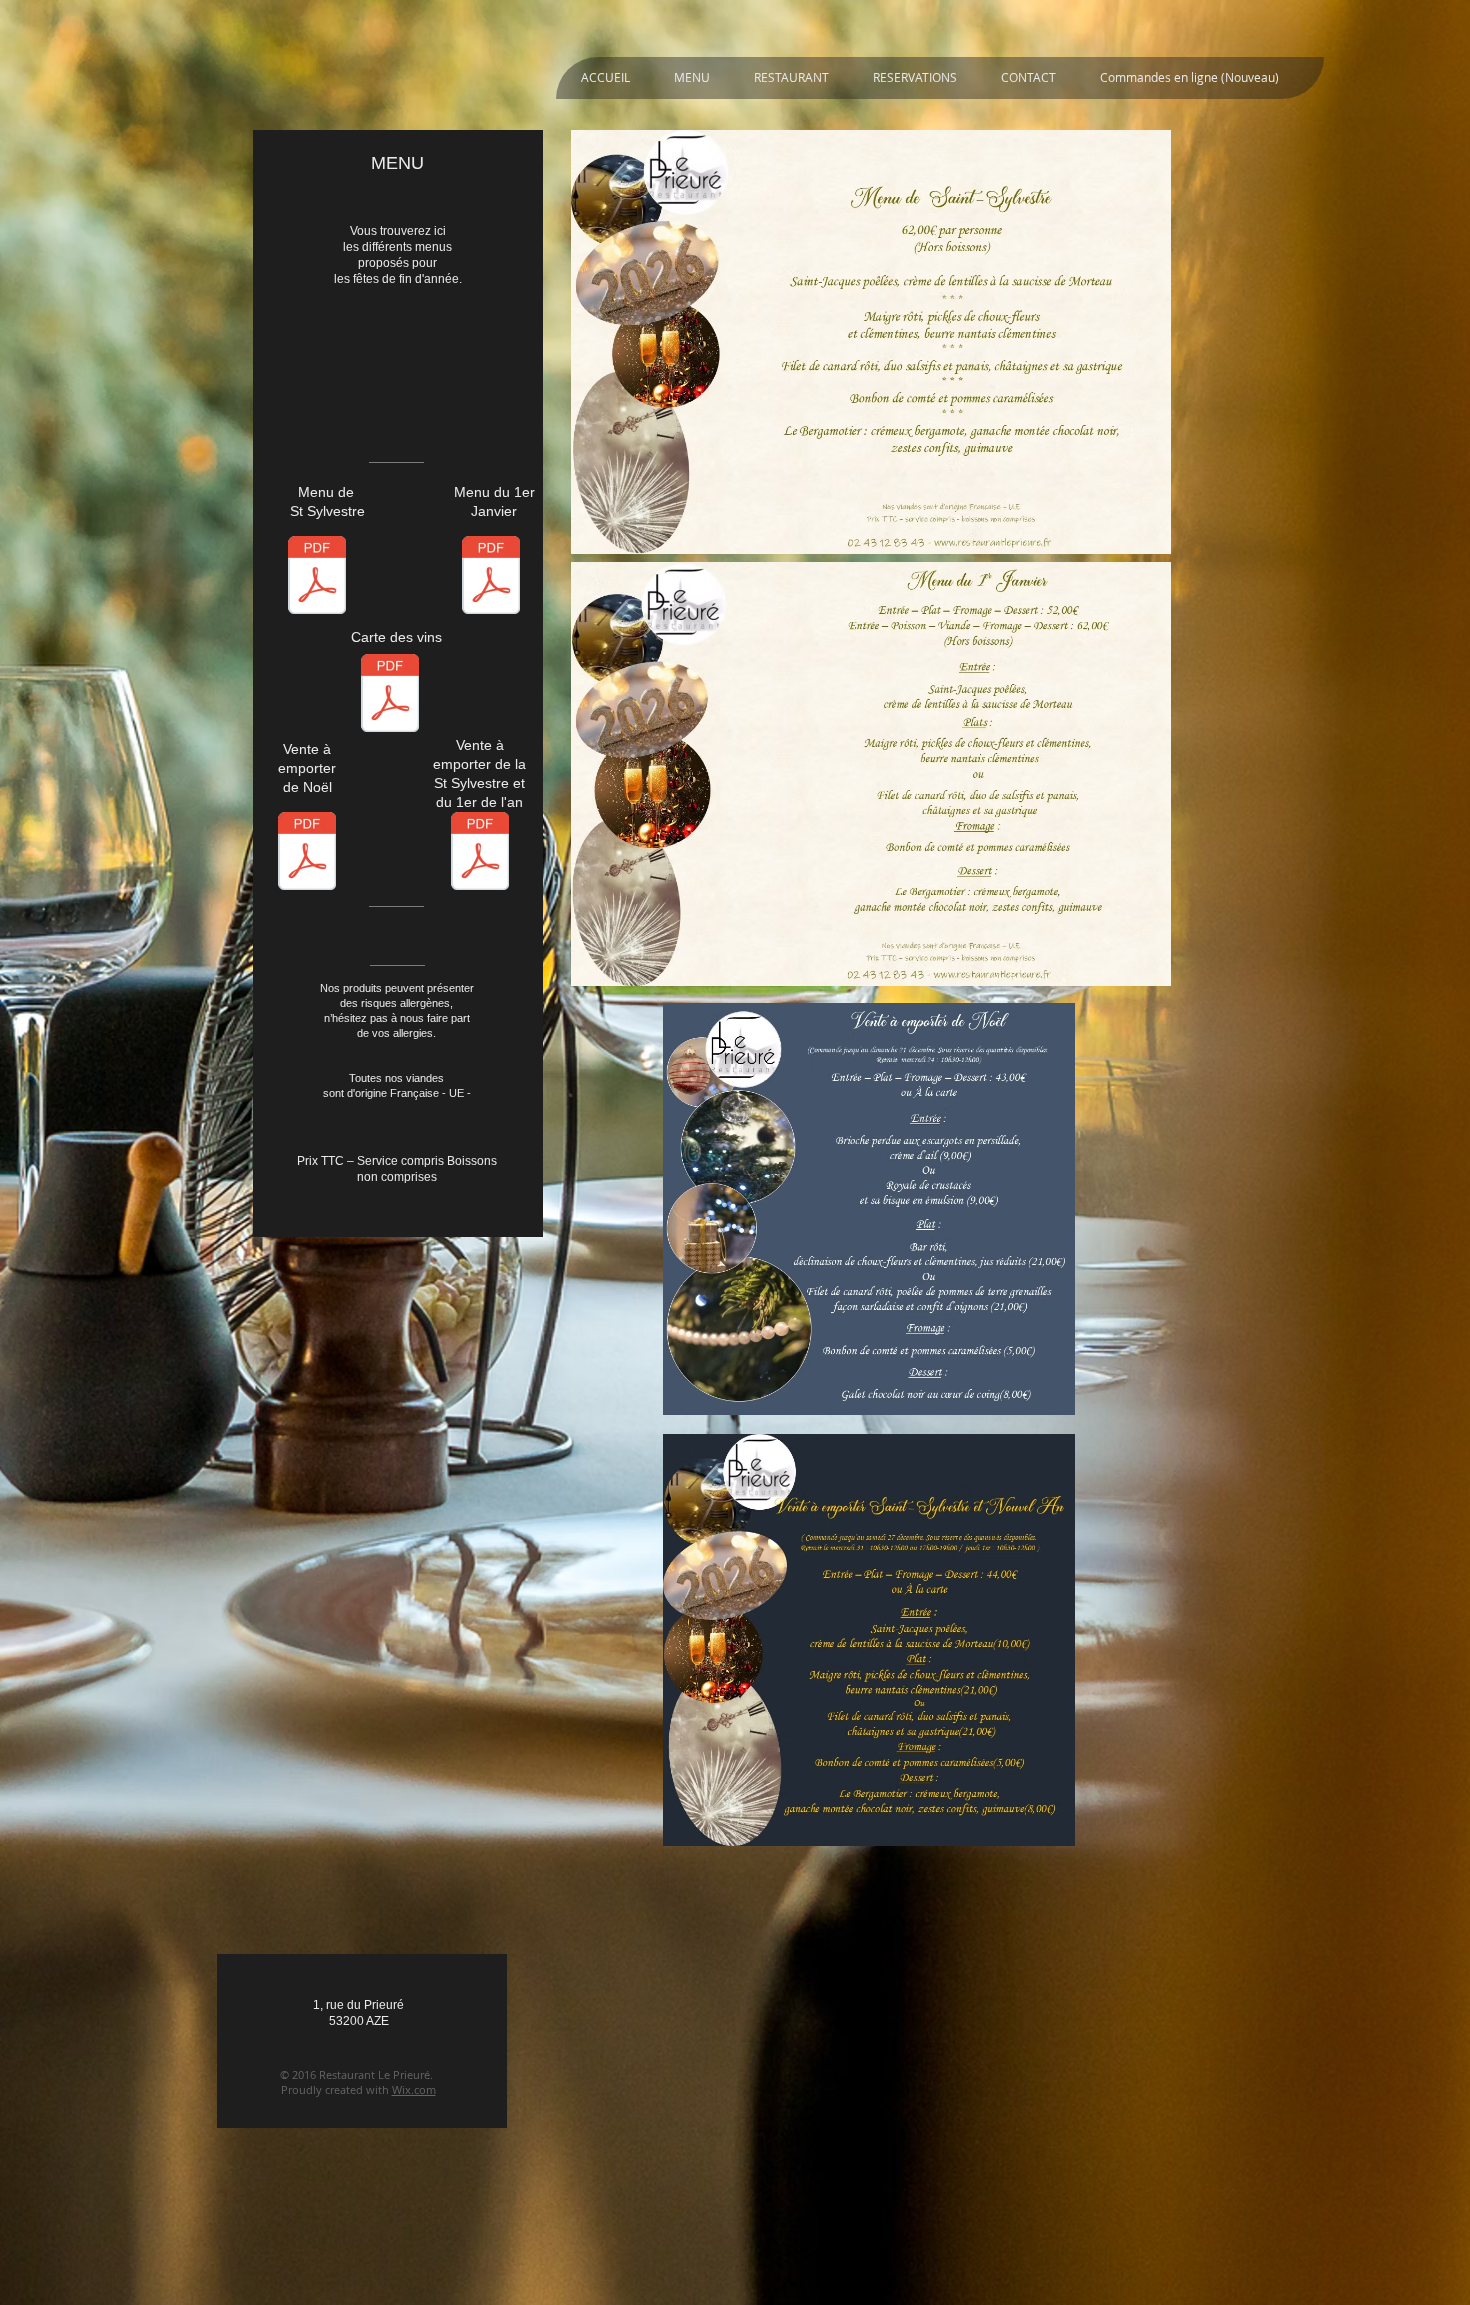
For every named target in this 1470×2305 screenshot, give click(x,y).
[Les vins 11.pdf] (390, 695)
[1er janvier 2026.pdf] (491, 577)
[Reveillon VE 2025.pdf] (480, 853)
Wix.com (414, 2089)
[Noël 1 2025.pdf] (307, 853)
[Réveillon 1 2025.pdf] (317, 577)
